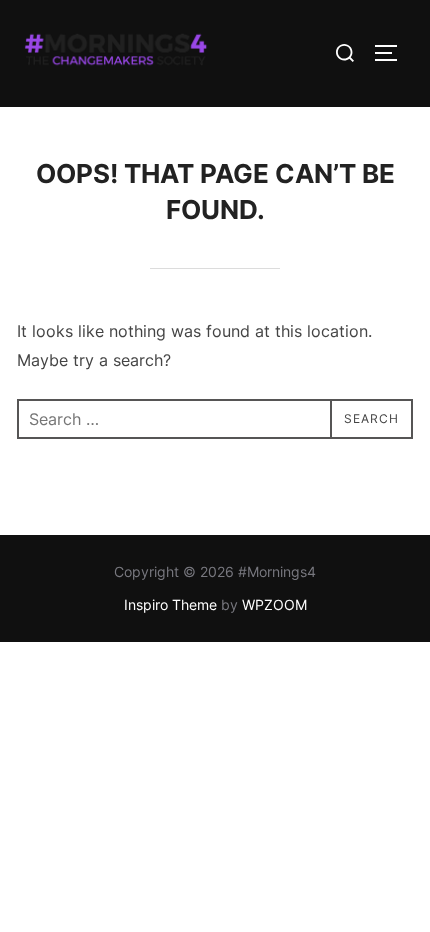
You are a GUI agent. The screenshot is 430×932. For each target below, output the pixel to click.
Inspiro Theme (170, 604)
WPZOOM (274, 604)
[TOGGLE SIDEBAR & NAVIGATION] (393, 53)
